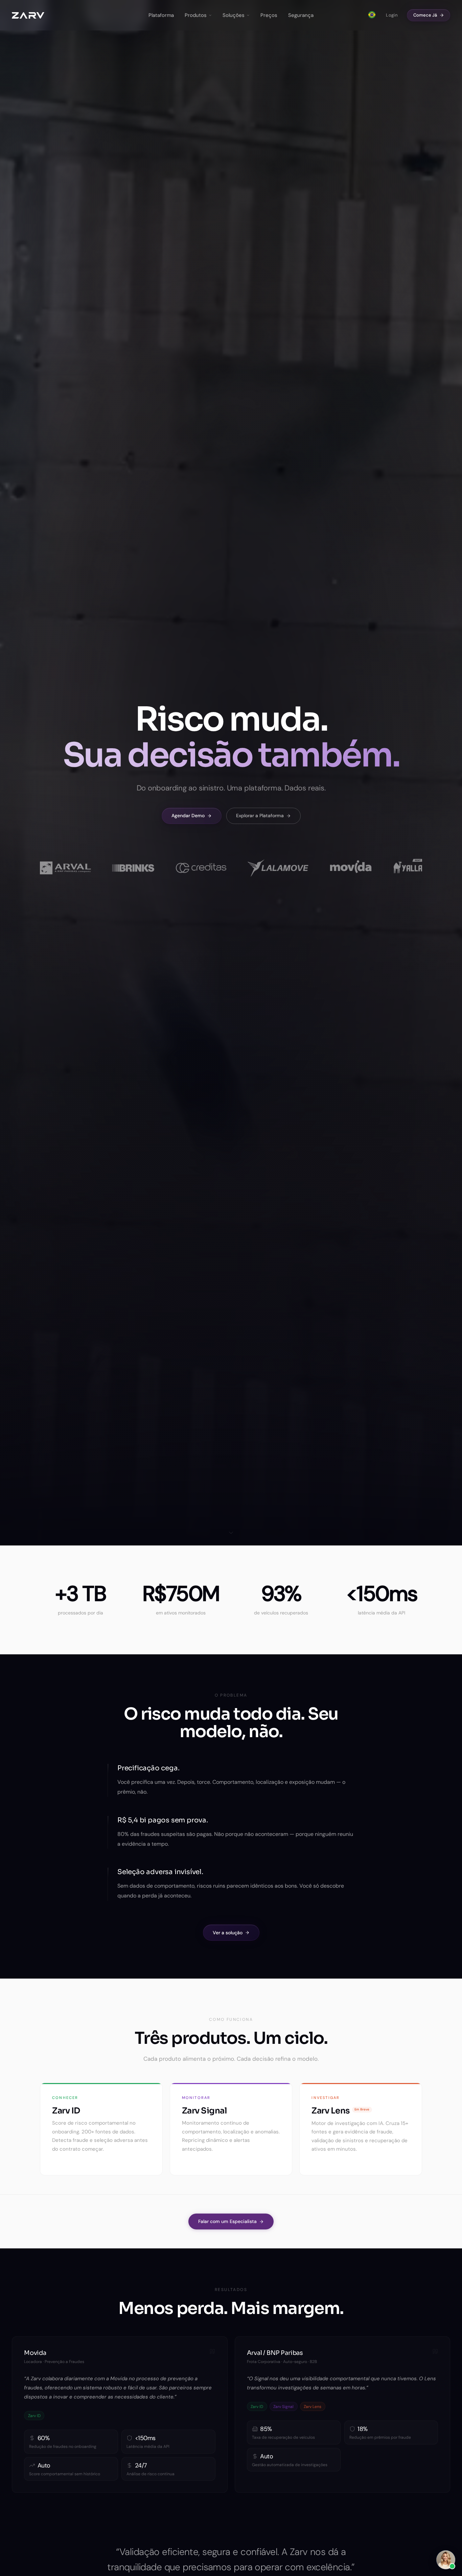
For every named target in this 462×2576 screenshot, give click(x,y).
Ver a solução (228, 1932)
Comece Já (425, 15)
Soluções (234, 15)
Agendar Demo (188, 816)
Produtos (196, 15)
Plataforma (161, 15)
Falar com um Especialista (227, 2221)
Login (392, 15)
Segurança (301, 15)
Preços (269, 15)
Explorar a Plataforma (260, 816)
